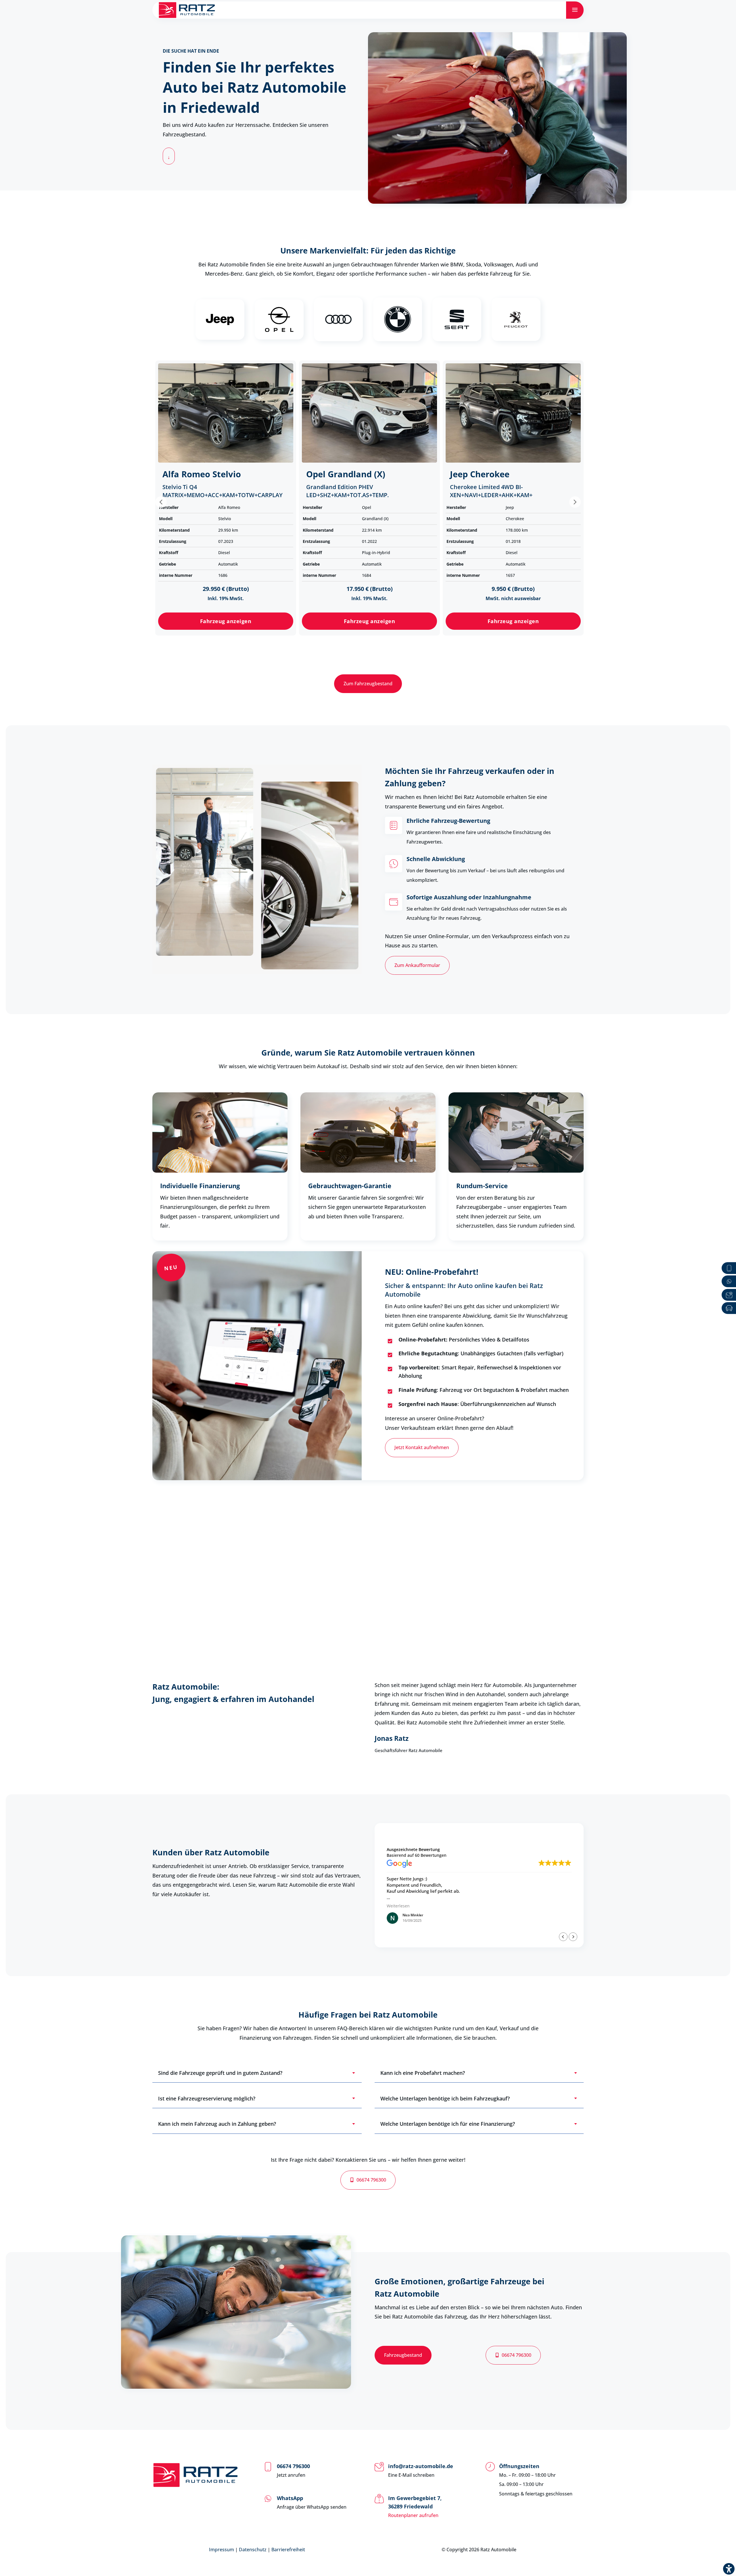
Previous (161, 502)
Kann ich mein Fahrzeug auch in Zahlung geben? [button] (217, 2124)
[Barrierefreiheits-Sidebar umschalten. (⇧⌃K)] (729, 2569)
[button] (573, 1937)
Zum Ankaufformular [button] (417, 965)
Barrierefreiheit (288, 2550)
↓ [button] (169, 157)
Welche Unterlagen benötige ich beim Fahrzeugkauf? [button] (445, 2098)
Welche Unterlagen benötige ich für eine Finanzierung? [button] (448, 2124)
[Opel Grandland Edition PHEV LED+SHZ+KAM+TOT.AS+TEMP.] (369, 413)
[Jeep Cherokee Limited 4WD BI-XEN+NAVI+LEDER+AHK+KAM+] (513, 413)
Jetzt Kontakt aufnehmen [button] (422, 1447)
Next (575, 502)
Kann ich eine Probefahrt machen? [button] (423, 2073)
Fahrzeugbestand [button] (403, 2355)
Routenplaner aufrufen (413, 2515)
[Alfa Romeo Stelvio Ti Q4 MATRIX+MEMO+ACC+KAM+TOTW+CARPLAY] (226, 413)
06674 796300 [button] (371, 2180)
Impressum (222, 2550)
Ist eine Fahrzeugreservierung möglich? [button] (207, 2098)
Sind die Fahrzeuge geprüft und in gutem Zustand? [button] (220, 2073)
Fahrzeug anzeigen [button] (226, 621)
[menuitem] (575, 10)
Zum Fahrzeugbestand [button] (368, 684)
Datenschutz (253, 2550)
